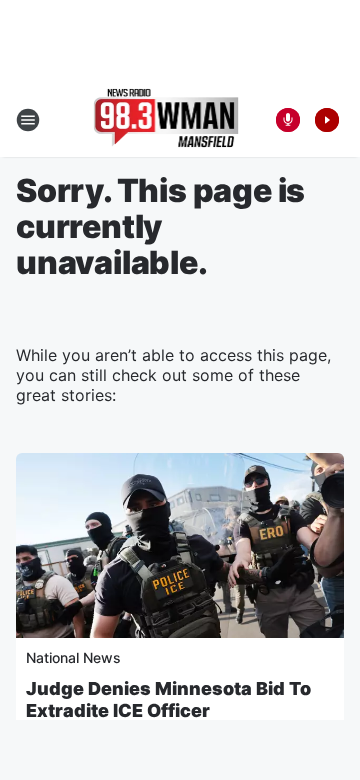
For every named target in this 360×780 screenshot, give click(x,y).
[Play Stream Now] (327, 120)
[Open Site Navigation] (28, 120)
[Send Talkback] (288, 120)
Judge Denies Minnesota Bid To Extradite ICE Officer (168, 699)
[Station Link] (166, 120)
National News (73, 657)
